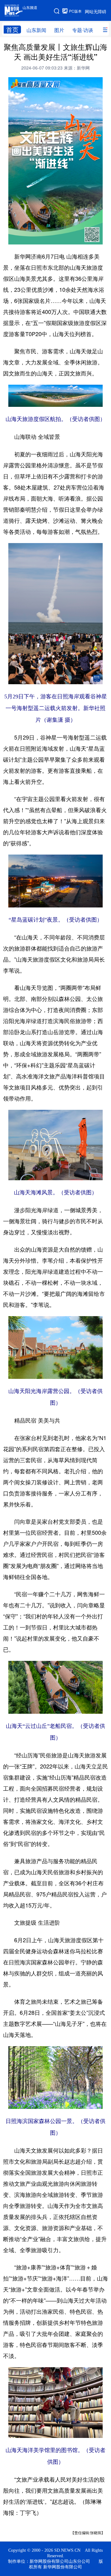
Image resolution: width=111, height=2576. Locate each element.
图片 (59, 30)
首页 (12, 30)
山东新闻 (36, 30)
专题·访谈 (83, 30)
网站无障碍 (96, 11)
